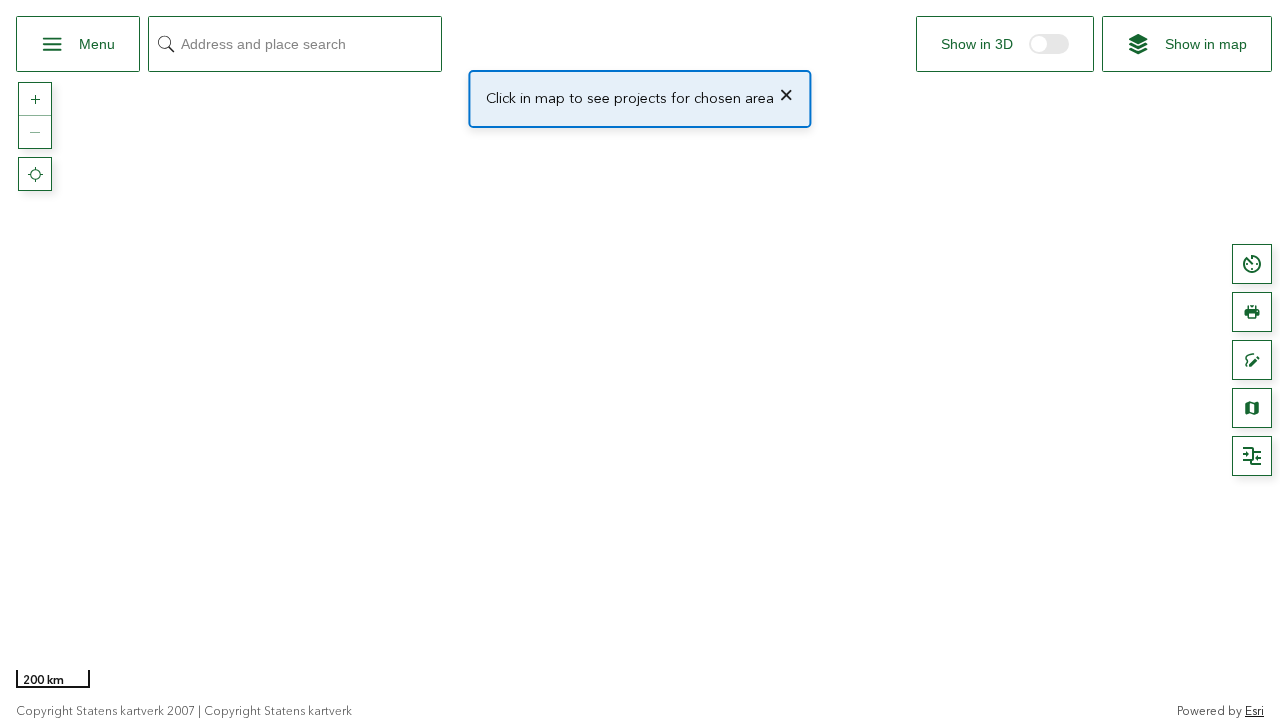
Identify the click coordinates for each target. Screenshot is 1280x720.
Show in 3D (1004, 47)
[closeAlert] (786, 95)
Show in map (1206, 44)
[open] (1252, 264)
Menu (97, 44)
